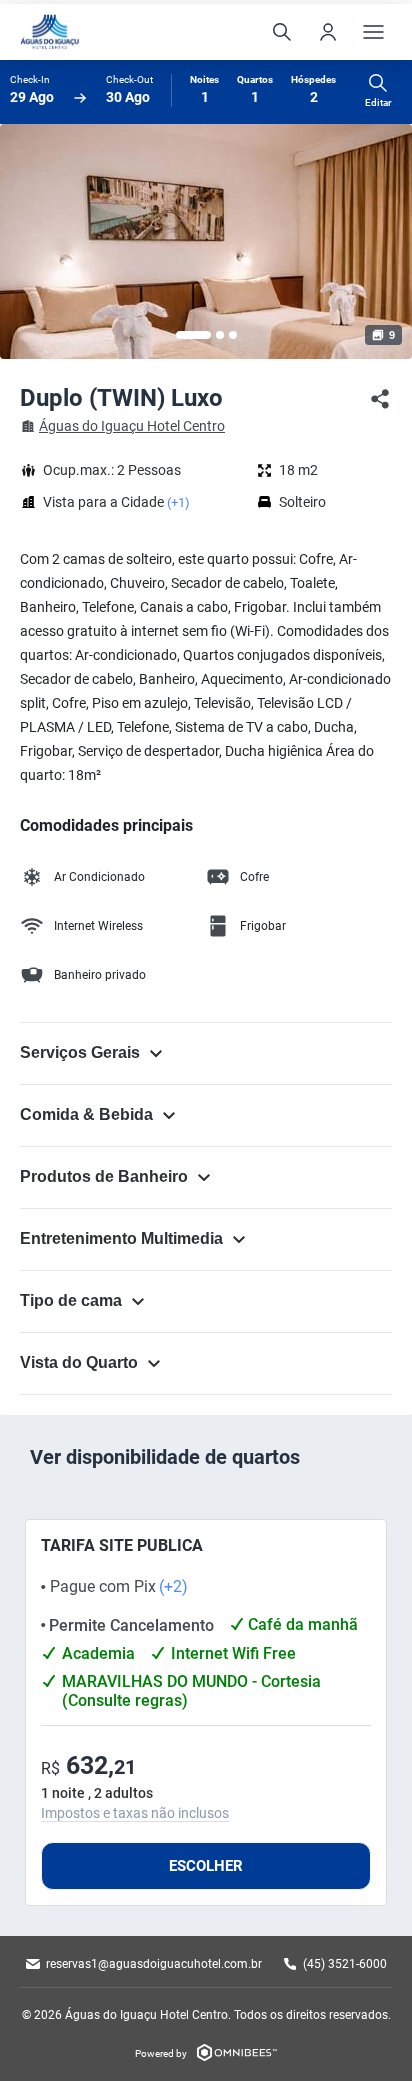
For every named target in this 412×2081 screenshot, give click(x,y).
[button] (193, 335)
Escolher (206, 1866)
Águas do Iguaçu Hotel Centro (132, 426)
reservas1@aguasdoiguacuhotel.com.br (154, 1964)
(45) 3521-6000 (345, 1964)
